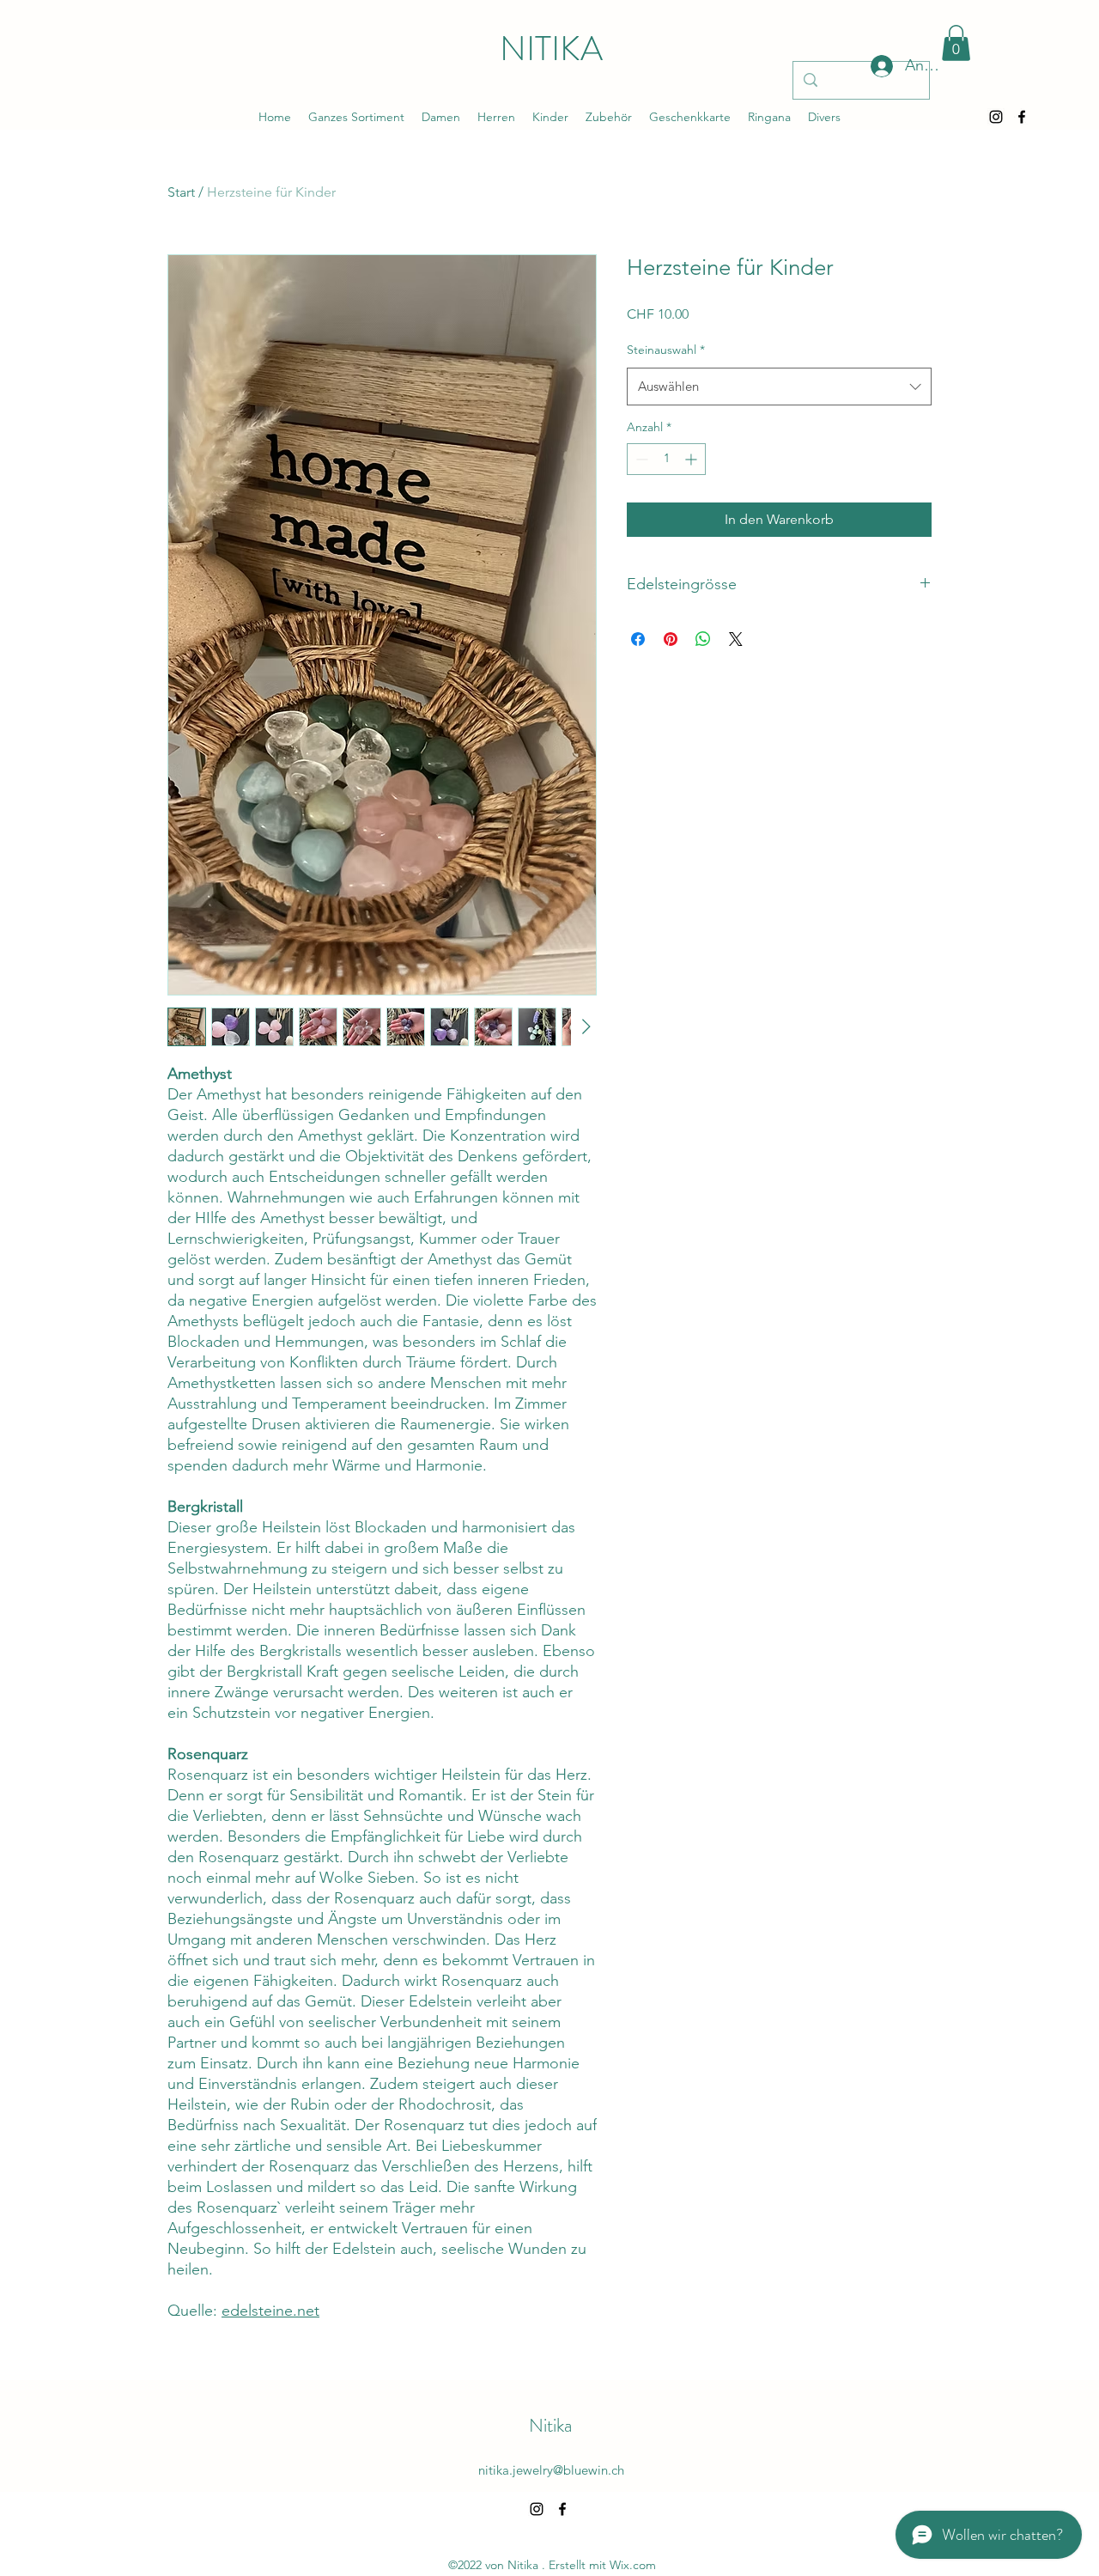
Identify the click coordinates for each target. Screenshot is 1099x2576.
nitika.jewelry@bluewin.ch (551, 2470)
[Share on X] (736, 639)
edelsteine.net (270, 2311)
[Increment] (692, 459)
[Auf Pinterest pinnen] (671, 639)
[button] (956, 43)
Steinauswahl (666, 350)
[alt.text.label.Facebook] (1022, 117)
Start (181, 192)
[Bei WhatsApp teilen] (703, 639)
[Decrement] (640, 459)
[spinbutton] (666, 459)
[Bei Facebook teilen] (638, 639)
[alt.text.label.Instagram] (996, 117)
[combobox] (779, 387)
